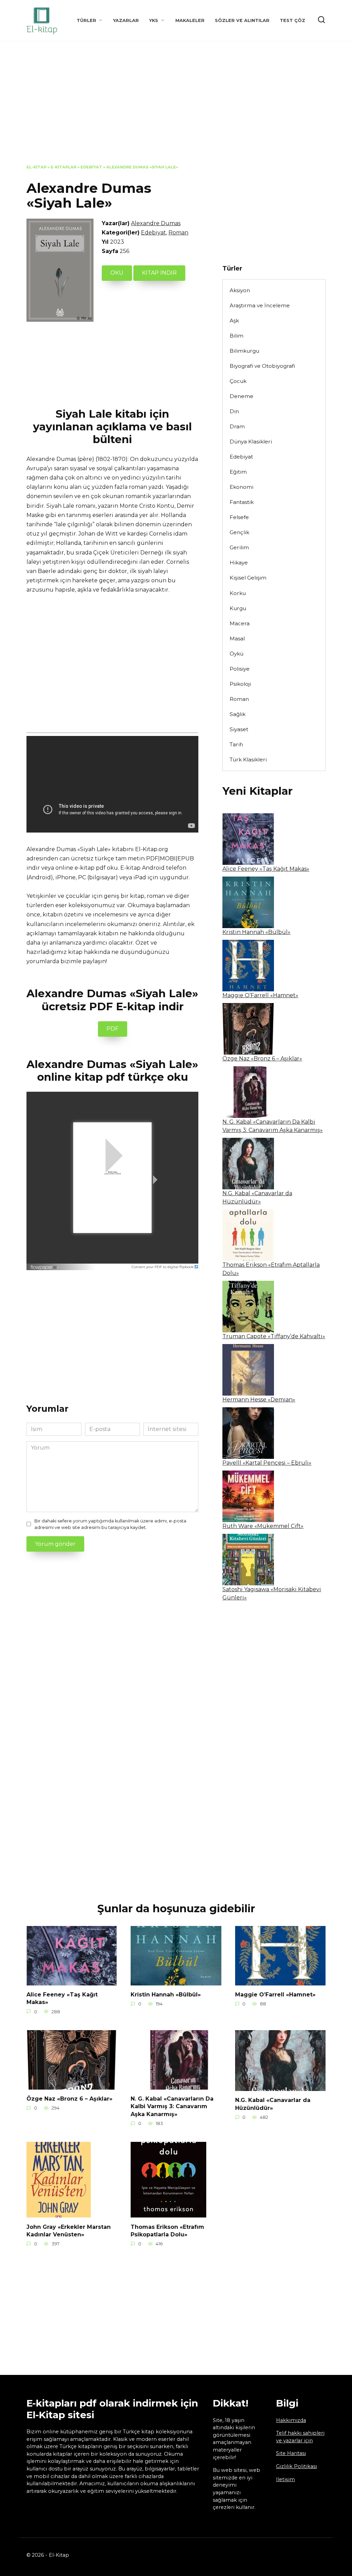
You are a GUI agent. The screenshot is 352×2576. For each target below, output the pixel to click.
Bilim (236, 336)
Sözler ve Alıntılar (242, 20)
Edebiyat (91, 167)
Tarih (236, 744)
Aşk (234, 321)
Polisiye (240, 669)
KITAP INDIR (159, 273)
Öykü (236, 654)
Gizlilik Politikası (296, 2466)
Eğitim (238, 472)
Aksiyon (240, 290)
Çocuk (238, 381)
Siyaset (239, 729)
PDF (113, 1029)
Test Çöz (293, 20)
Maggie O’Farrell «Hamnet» (260, 995)
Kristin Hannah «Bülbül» (256, 932)
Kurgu (238, 608)
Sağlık (238, 714)
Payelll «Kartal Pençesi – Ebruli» (267, 1463)
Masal (237, 639)
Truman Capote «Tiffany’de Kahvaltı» (274, 1336)
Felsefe (239, 517)
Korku (238, 593)
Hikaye (239, 563)
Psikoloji (240, 684)
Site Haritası (291, 2453)
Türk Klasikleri (248, 759)
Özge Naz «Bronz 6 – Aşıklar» (262, 1059)
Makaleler (190, 20)
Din (234, 411)
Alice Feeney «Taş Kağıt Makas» (266, 869)
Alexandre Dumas (156, 223)
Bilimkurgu (244, 351)
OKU (117, 273)
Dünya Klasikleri (251, 442)
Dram (237, 426)
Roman (178, 233)
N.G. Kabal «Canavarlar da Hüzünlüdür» (273, 2104)
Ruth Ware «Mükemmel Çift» (263, 1526)
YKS (154, 20)
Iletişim (285, 2479)
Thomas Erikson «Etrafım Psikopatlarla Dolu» (167, 2230)
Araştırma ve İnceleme (260, 305)
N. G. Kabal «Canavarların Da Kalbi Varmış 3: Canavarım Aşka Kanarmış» (172, 2106)
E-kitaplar (63, 167)
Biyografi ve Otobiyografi (262, 366)
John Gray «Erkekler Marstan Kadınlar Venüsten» (69, 2230)
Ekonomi (241, 487)
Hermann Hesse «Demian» (259, 1400)
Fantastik (242, 502)
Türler (86, 20)
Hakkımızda (291, 2420)
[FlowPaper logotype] (45, 1265)
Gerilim (239, 547)
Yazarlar (126, 20)
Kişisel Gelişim (248, 578)
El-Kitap (36, 167)
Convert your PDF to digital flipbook (163, 1267)
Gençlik (239, 532)
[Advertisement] (176, 108)
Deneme (241, 396)
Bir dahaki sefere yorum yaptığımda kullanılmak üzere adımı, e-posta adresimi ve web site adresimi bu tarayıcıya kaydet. (110, 1524)
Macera (240, 623)
